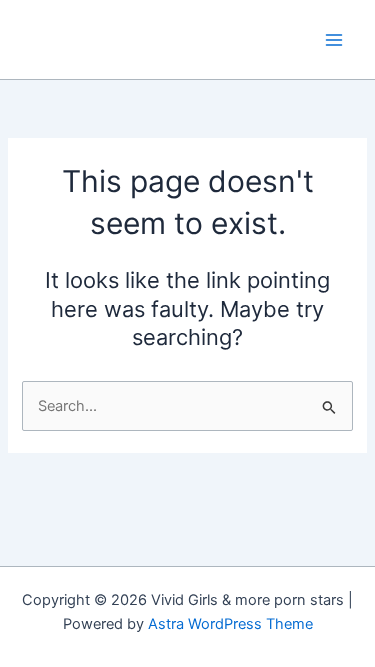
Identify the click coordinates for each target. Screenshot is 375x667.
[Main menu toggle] (334, 40)
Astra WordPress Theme (230, 624)
